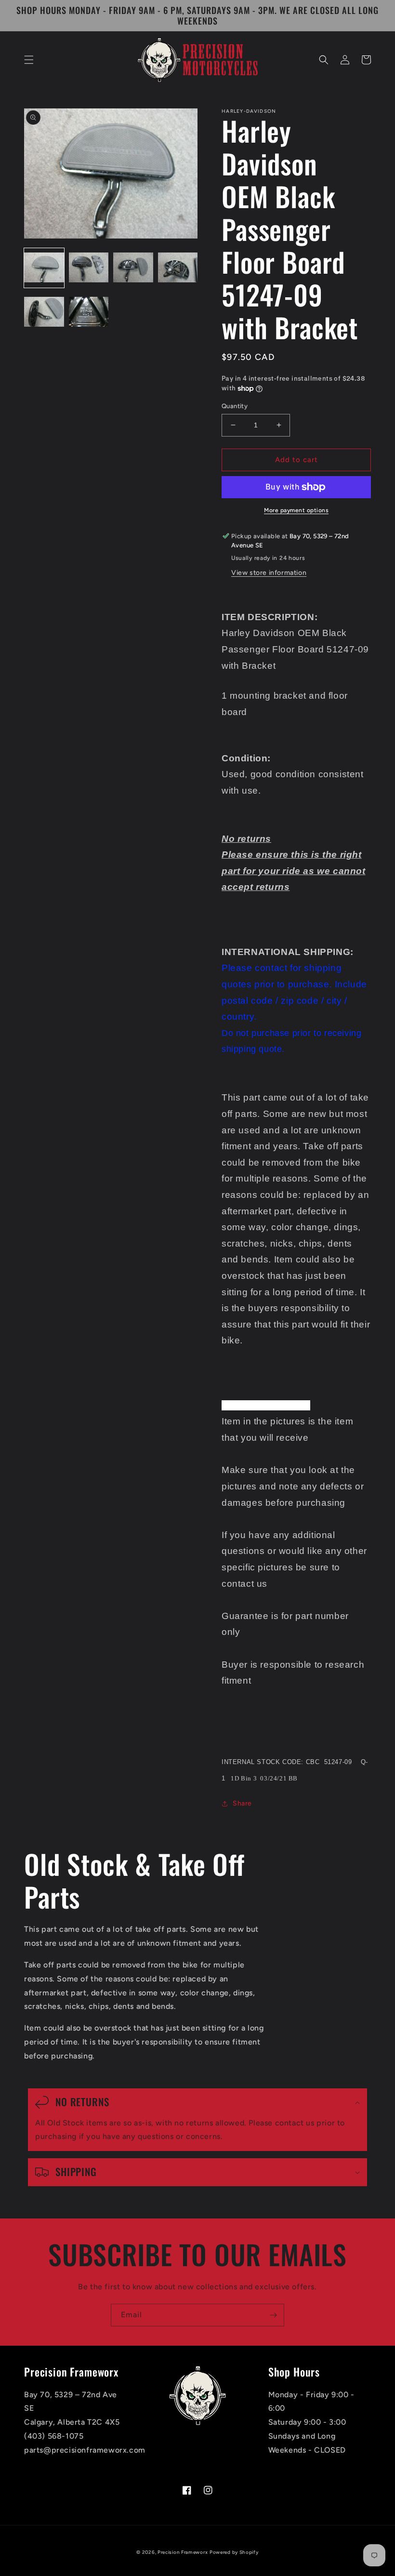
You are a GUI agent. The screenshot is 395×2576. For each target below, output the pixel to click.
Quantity (235, 406)
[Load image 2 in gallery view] (89, 268)
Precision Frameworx (183, 2552)
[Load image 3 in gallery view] (133, 268)
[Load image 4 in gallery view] (178, 268)
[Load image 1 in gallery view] (44, 268)
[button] (29, 60)
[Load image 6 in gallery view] (89, 312)
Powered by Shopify (234, 2552)
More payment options (296, 510)
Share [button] (242, 1803)
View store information (269, 573)
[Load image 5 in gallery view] (44, 312)
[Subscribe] (273, 2315)
